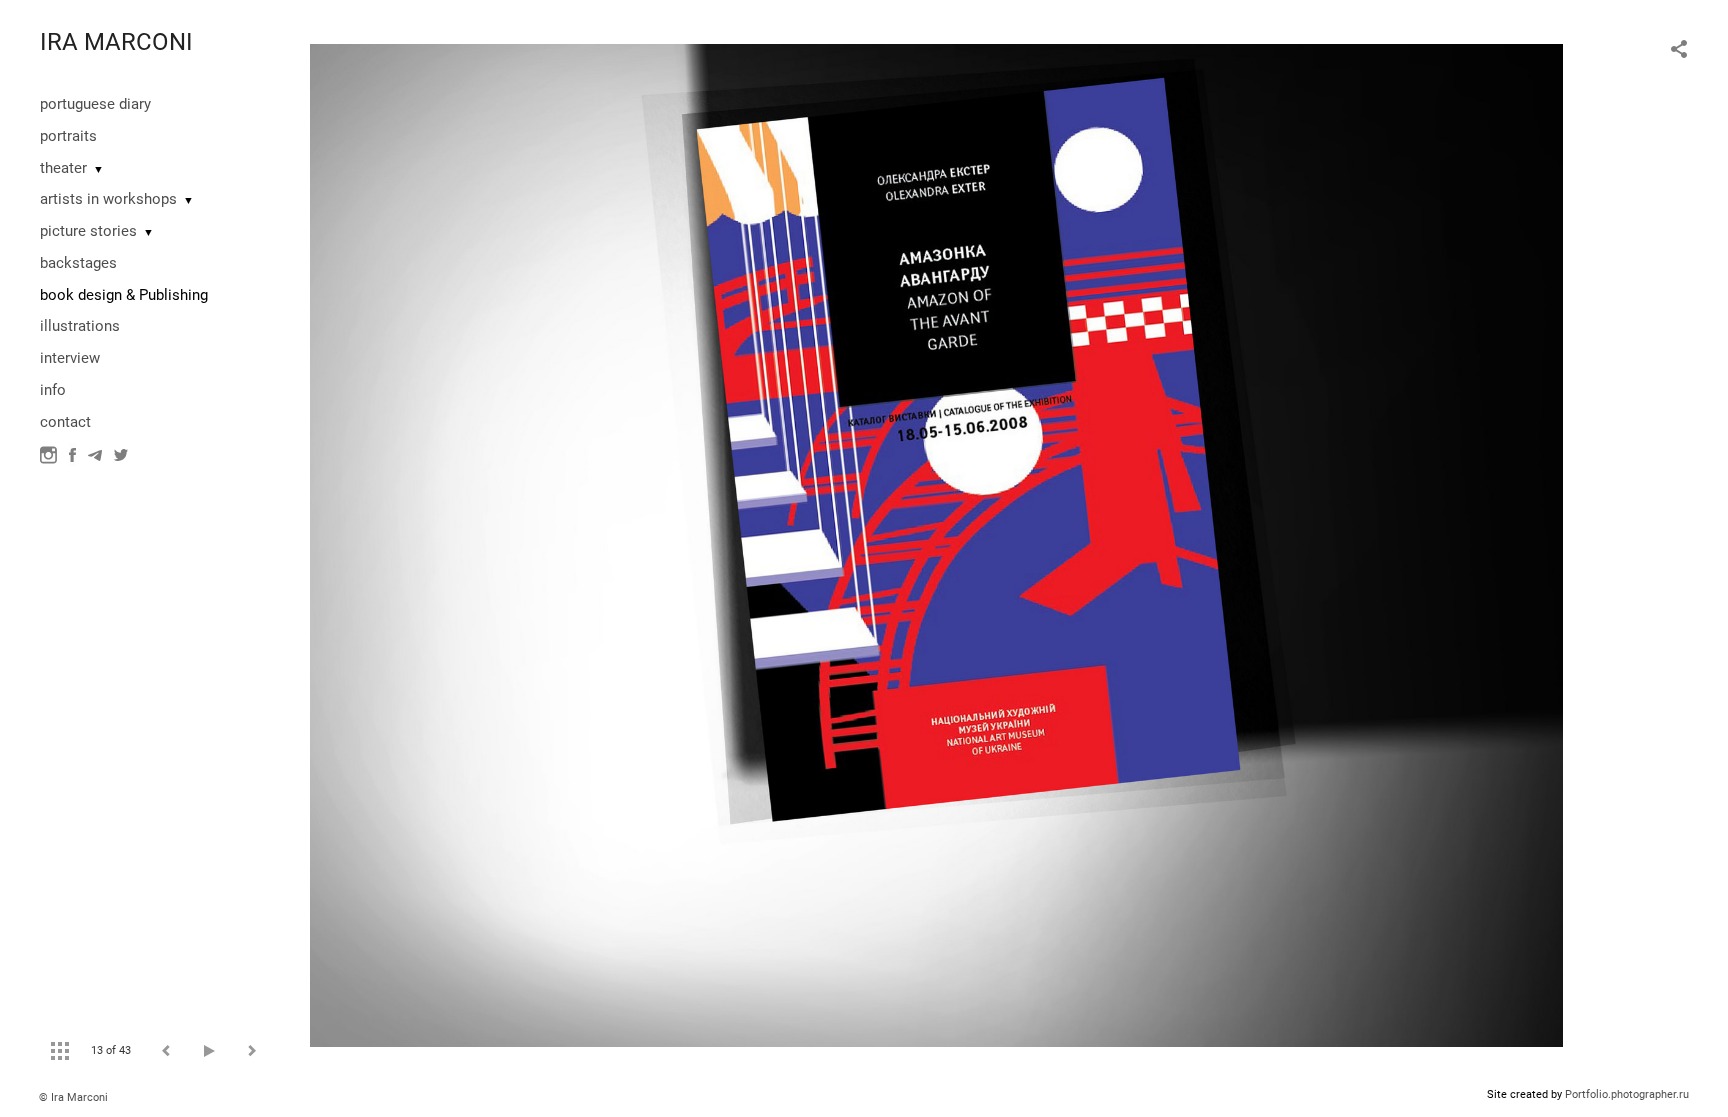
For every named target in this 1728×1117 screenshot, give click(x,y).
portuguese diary (95, 104)
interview (70, 358)
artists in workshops (108, 199)
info (53, 390)
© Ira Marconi (73, 1097)
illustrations (80, 326)
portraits (68, 136)
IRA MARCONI (116, 42)
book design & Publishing (124, 295)
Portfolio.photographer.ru (1627, 1094)
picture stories (88, 231)
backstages (78, 263)
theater (63, 168)
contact (65, 422)
